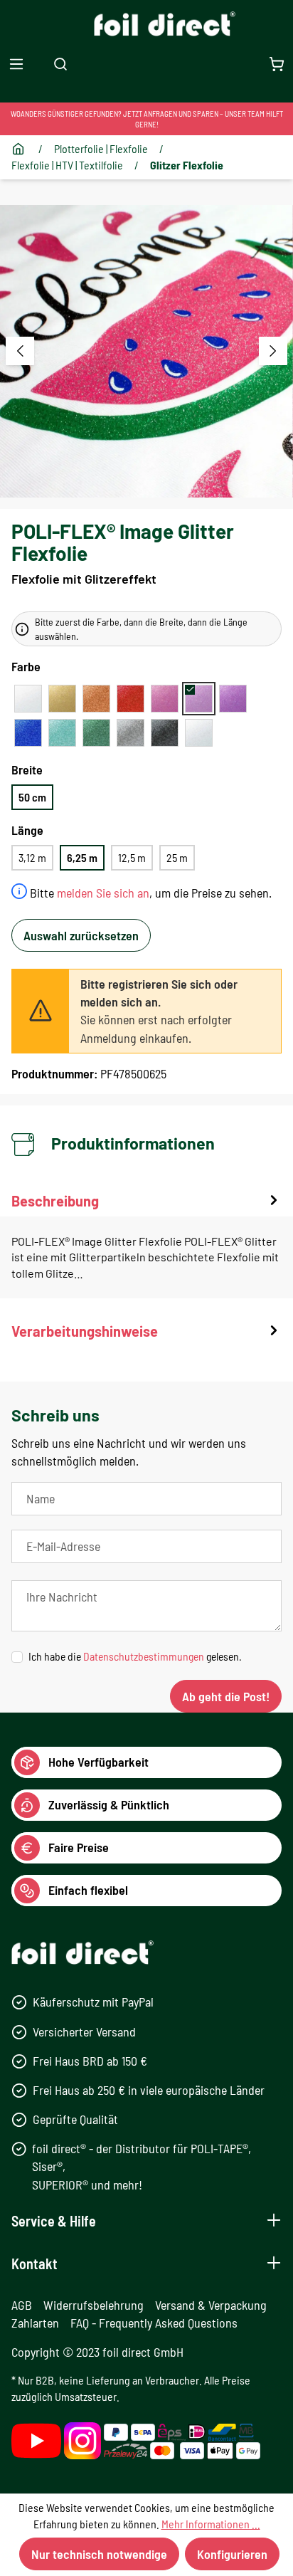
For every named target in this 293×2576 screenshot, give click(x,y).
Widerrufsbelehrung (94, 2305)
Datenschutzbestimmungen (144, 1656)
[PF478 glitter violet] (199, 699)
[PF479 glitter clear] (199, 733)
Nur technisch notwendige (99, 2554)
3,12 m (32, 857)
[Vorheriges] (20, 351)
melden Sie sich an (103, 893)
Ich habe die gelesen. (135, 1656)
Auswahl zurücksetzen (81, 935)
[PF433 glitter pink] (165, 699)
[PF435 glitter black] (165, 733)
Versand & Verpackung (211, 2305)
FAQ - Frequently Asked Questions (154, 2323)
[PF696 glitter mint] (62, 733)
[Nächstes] (273, 351)
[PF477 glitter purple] (233, 699)
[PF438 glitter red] (130, 699)
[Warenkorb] (277, 64)
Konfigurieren (232, 2554)
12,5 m (132, 857)
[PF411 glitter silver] (130, 733)
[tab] (146, 1245)
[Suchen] (60, 64)
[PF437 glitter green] (96, 733)
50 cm (32, 797)
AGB (22, 2305)
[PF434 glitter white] (28, 699)
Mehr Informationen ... (211, 2524)
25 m (177, 857)
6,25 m (82, 857)
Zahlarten (35, 2323)
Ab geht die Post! (226, 1696)
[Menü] (16, 64)
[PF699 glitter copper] (96, 699)
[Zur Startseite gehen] (147, 24)
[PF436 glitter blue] (28, 733)
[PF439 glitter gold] (62, 699)
